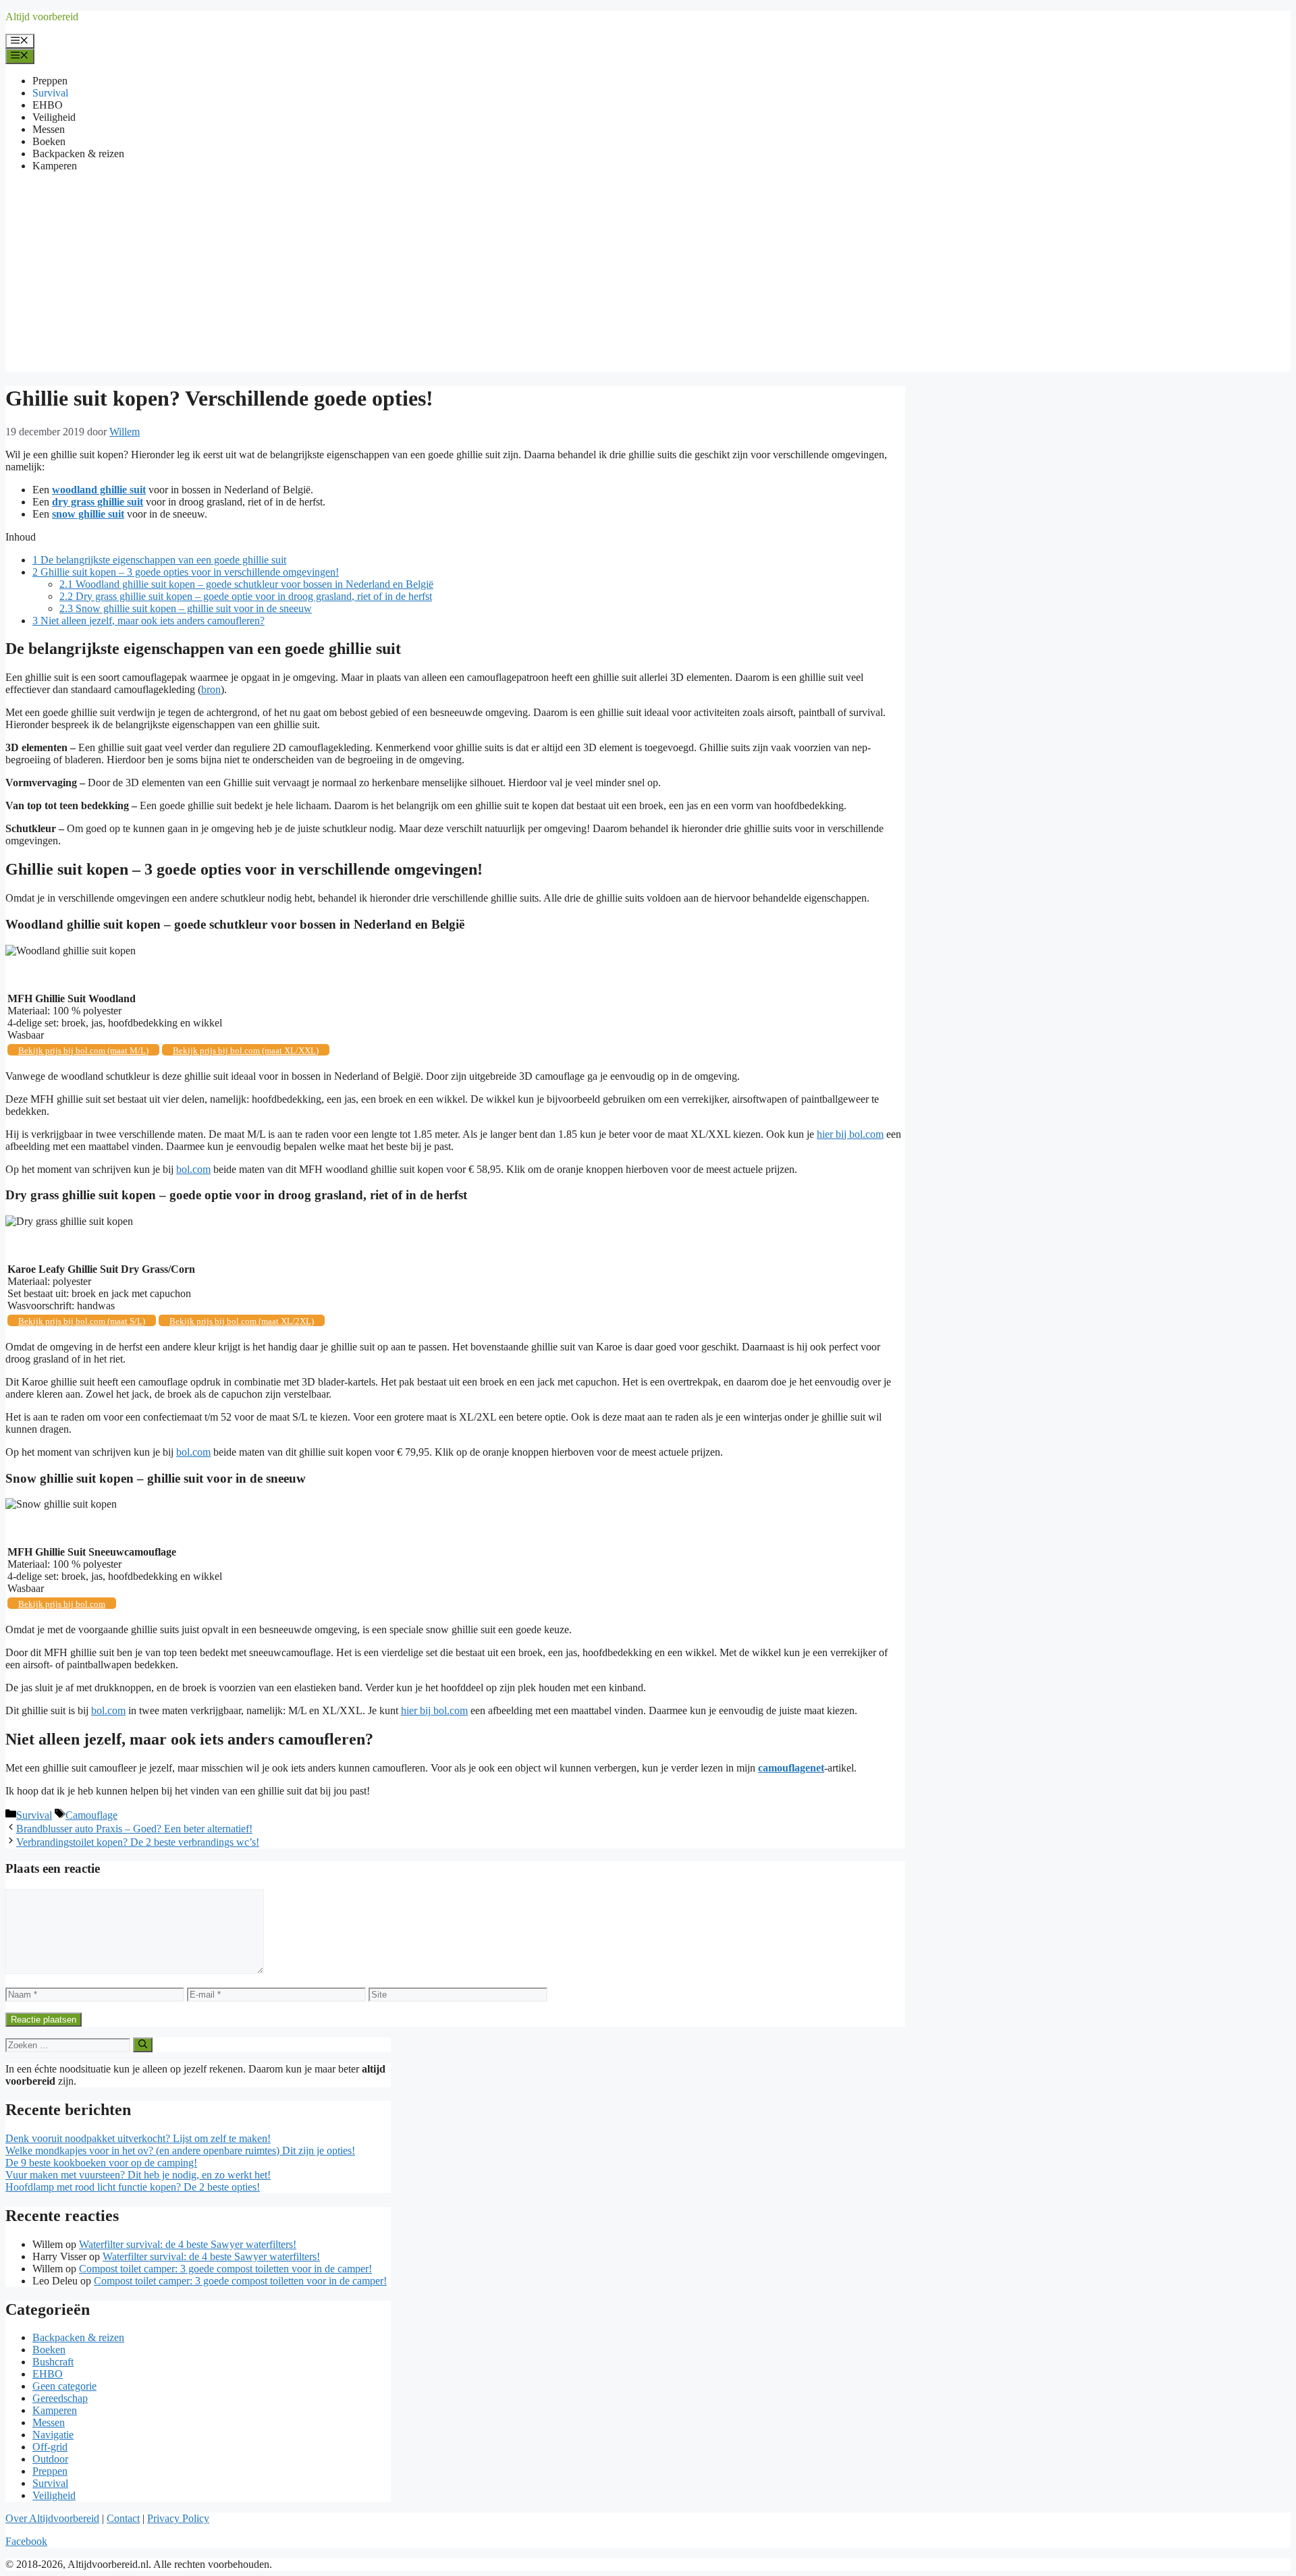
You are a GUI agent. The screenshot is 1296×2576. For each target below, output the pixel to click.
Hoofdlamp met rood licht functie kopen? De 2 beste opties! (133, 2187)
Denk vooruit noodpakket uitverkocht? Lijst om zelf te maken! (138, 2138)
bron (211, 689)
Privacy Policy (178, 2518)
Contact (123, 2518)
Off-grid (50, 2447)
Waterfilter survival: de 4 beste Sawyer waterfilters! (188, 2244)
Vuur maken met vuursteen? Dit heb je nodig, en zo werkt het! (138, 2175)
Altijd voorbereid (42, 17)
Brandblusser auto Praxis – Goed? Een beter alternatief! (134, 1829)
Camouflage (91, 1815)
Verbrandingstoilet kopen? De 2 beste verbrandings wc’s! (138, 1842)
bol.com (193, 1169)
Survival (50, 93)
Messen (49, 129)
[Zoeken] (143, 2045)
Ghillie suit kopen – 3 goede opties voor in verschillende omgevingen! (186, 572)
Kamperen (55, 166)
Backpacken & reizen (78, 154)
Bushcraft (53, 2362)
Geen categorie (64, 2386)
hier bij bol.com (850, 1134)
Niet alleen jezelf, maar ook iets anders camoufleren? (148, 621)
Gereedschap (60, 2398)
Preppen (50, 81)
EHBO (48, 105)
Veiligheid (54, 117)
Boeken (49, 141)
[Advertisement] (648, 277)
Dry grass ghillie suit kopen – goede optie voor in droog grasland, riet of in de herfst (246, 596)
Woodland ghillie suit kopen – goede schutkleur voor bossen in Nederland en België (246, 584)
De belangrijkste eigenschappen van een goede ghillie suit (159, 560)
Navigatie (53, 2435)
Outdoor (50, 2459)
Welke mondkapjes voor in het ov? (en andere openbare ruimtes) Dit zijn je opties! (180, 2150)
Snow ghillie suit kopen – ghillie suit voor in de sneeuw (186, 608)
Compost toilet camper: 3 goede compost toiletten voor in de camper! (225, 2269)
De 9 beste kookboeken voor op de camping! (101, 2163)
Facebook (26, 2541)
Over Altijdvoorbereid (52, 2518)
